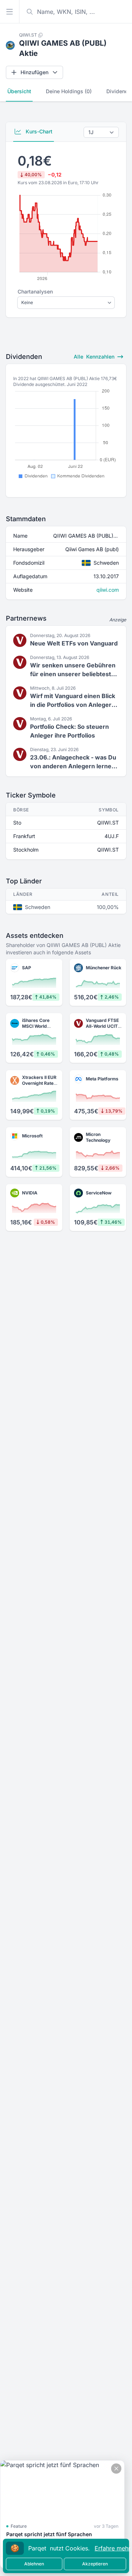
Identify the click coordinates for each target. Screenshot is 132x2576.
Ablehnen (34, 2564)
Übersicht (19, 91)
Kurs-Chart (38, 131)
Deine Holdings (69, 91)
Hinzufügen (34, 72)
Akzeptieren (95, 2564)
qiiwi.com (108, 590)
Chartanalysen (35, 291)
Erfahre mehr (113, 2548)
